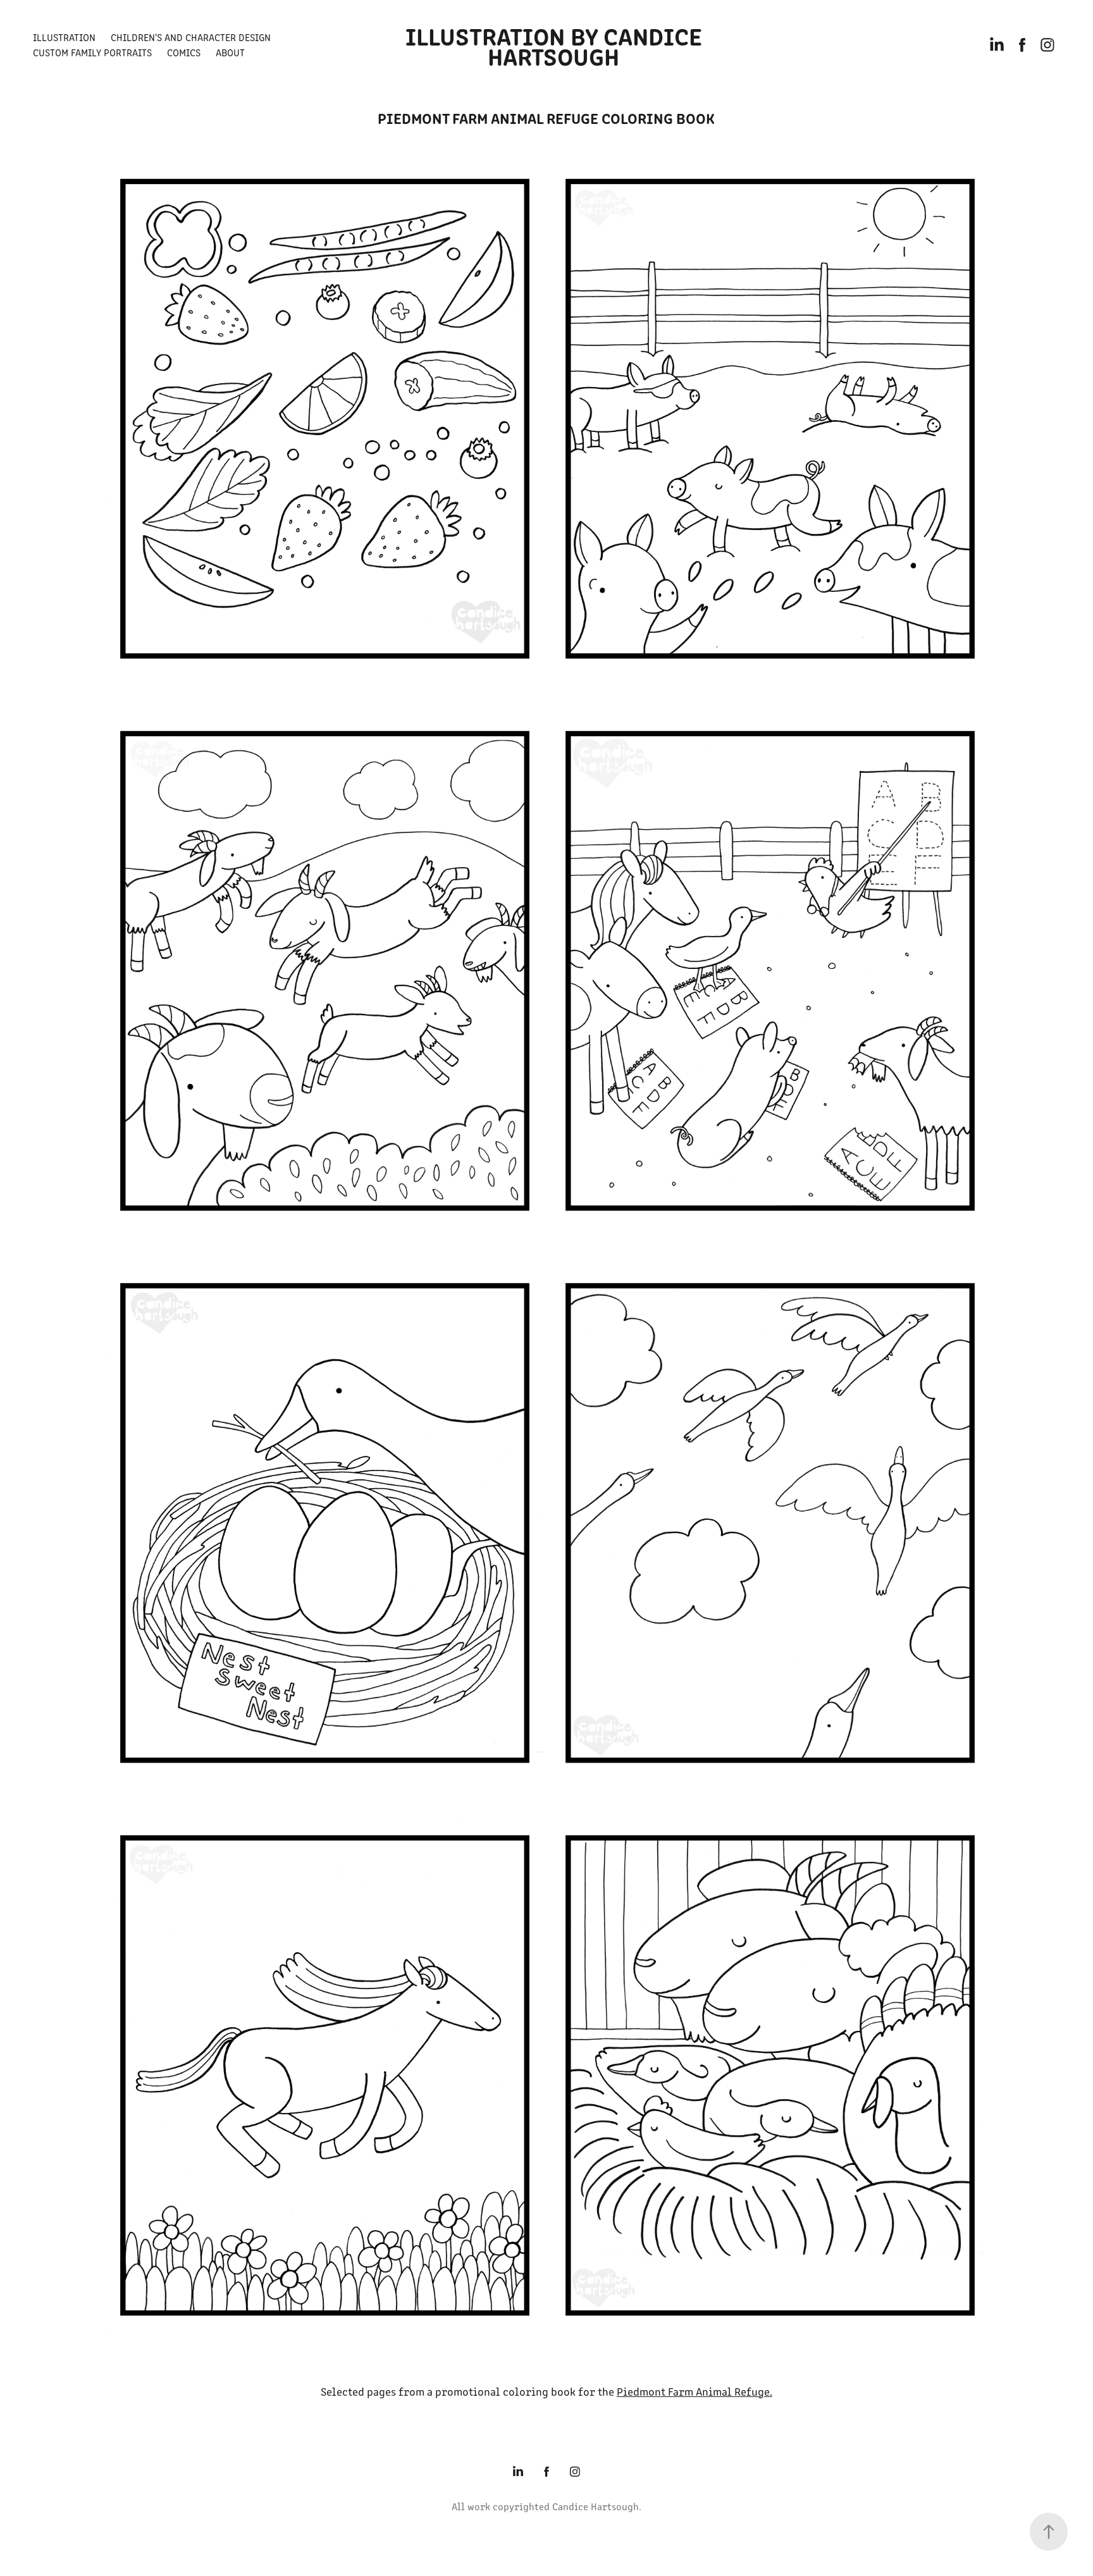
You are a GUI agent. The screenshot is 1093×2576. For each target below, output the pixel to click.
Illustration (64, 37)
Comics (184, 52)
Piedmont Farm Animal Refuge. (695, 2391)
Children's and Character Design (191, 37)
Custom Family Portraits (92, 52)
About (230, 52)
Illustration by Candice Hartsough (557, 45)
